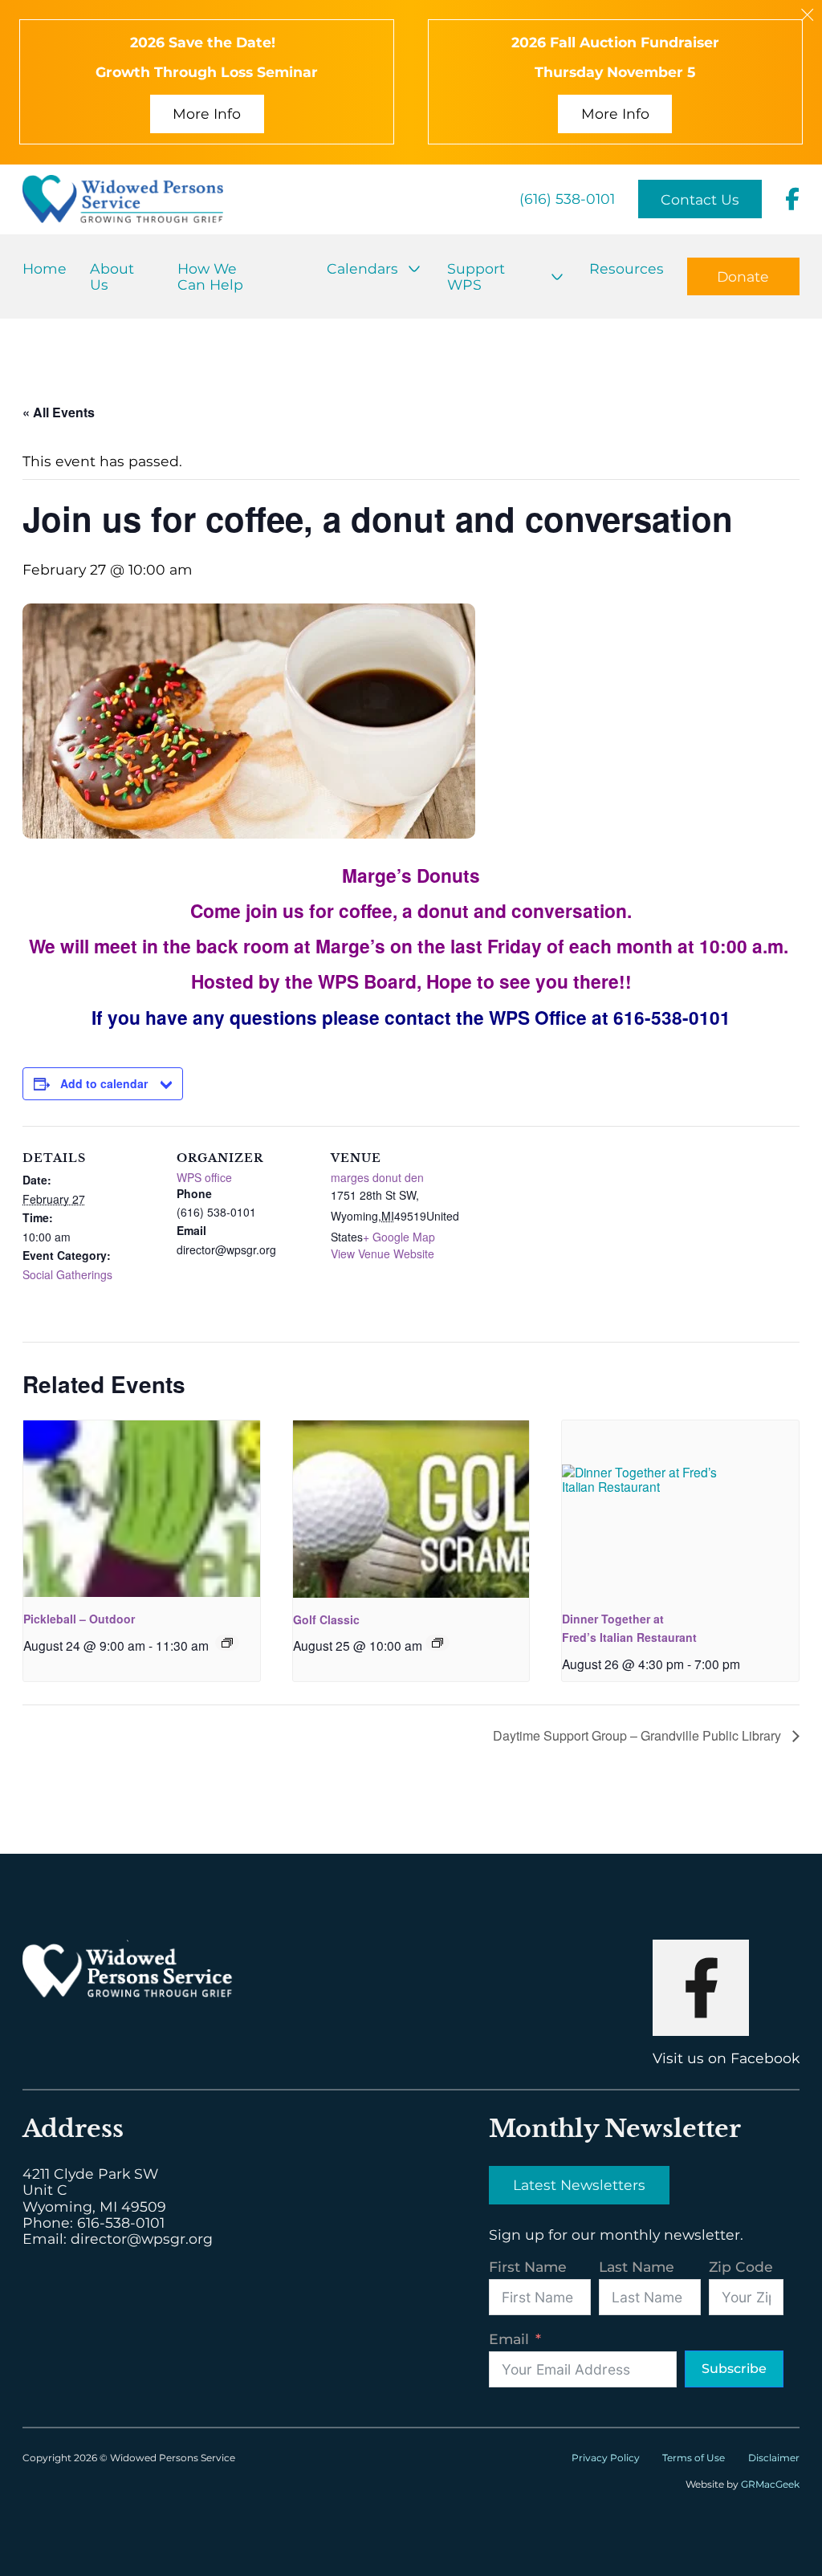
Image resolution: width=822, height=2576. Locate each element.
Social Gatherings (67, 1274)
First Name (528, 2267)
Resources (627, 268)
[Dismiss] (807, 15)
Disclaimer (774, 2458)
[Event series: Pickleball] (227, 1643)
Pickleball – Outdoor (79, 1619)
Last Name (637, 2267)
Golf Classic (326, 1619)
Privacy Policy (606, 2458)
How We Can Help (210, 276)
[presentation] (142, 1509)
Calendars (362, 268)
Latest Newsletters (579, 2185)
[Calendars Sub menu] (414, 269)
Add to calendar (104, 1083)
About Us (112, 276)
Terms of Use (694, 2458)
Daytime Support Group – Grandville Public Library (639, 1735)
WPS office (204, 1177)
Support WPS (476, 276)
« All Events (59, 412)
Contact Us (700, 199)
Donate (743, 276)
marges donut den (377, 1177)
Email (509, 2339)
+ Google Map (399, 1237)
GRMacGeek (770, 2484)
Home (45, 268)
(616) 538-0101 (567, 199)
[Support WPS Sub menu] (557, 277)
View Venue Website (383, 1253)
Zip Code (741, 2267)
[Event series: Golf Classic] (437, 1643)
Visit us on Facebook (726, 2058)
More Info (207, 114)
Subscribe (734, 2369)
